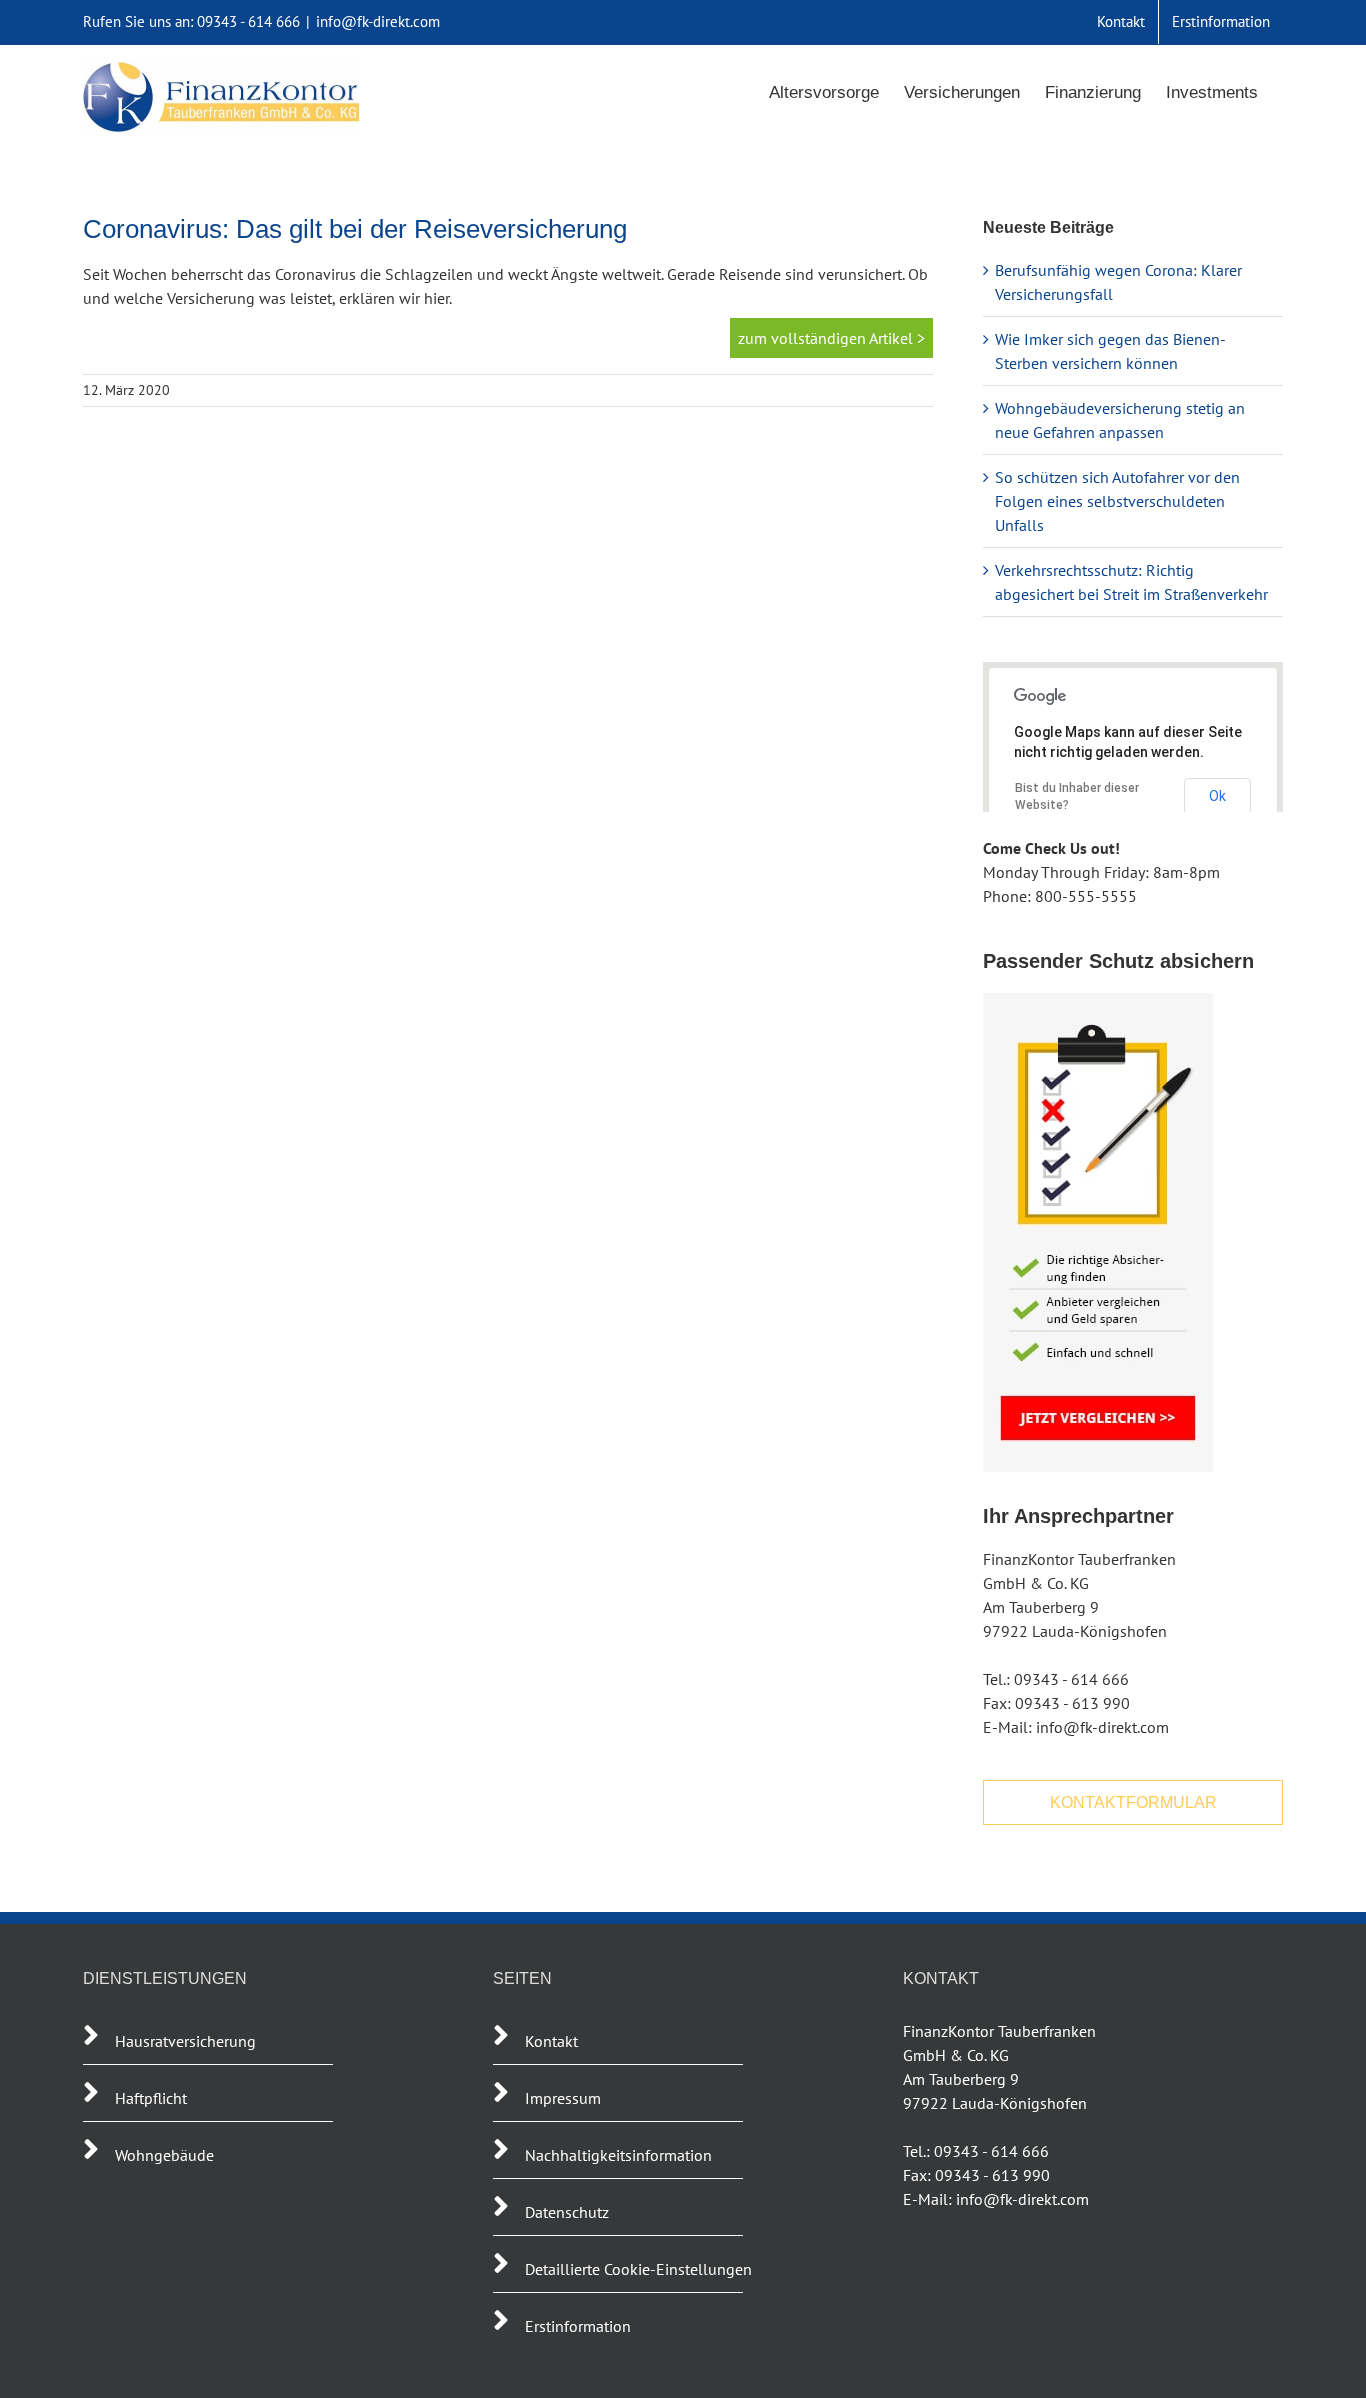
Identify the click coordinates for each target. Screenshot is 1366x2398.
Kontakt (551, 2041)
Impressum (563, 2098)
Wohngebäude (164, 2155)
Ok (1217, 796)
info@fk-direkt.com (378, 21)
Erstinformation (578, 2326)
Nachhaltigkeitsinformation (618, 2155)
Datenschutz (567, 2212)
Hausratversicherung (185, 2041)
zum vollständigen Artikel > (831, 338)
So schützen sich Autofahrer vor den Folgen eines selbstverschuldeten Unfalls (1117, 501)
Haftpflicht (153, 2098)
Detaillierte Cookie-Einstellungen (638, 2269)
